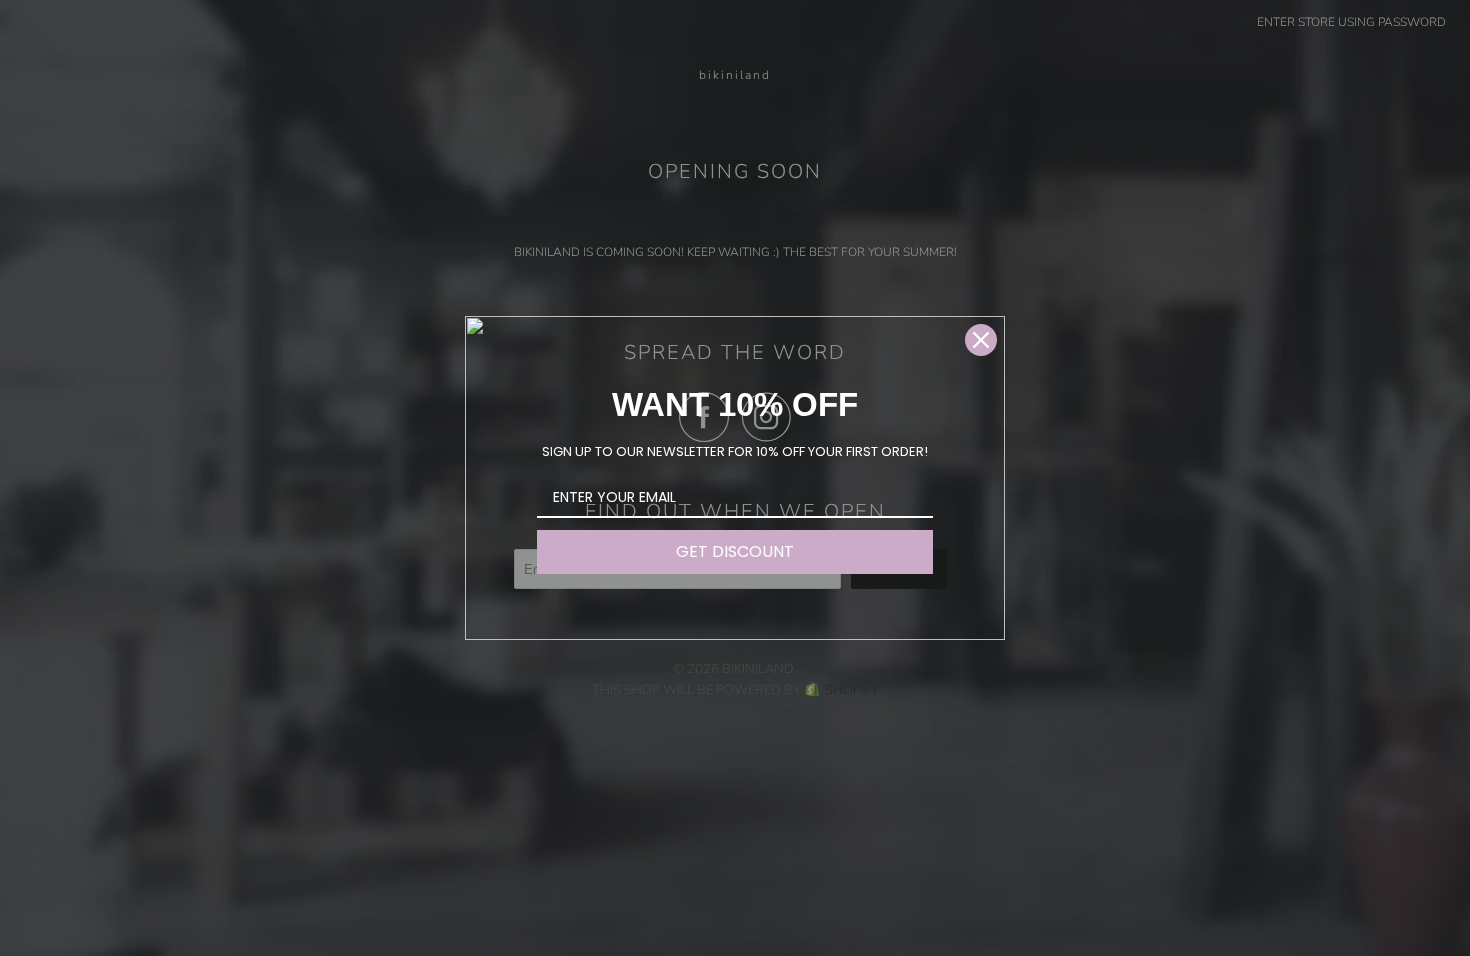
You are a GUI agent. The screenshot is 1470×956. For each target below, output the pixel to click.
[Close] (981, 340)
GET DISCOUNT (735, 551)
